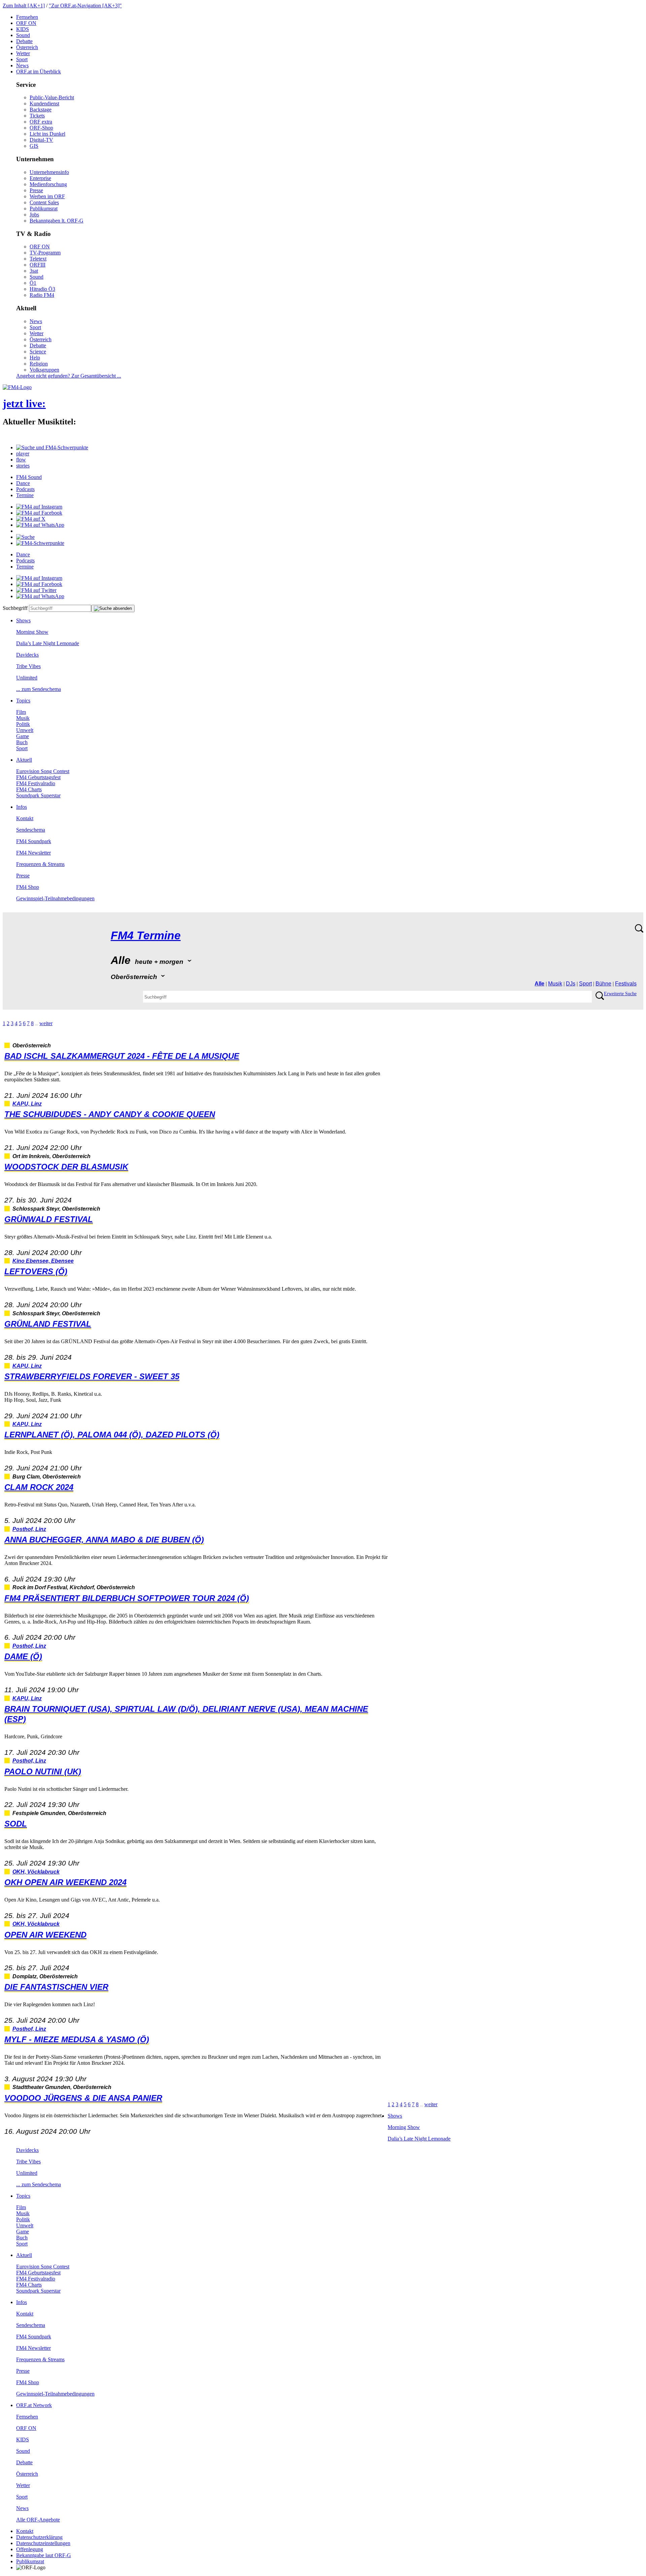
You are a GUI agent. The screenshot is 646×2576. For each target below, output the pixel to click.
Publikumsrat (44, 208)
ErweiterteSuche (620, 994)
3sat (34, 271)
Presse (36, 190)
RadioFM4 (42, 295)
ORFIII (38, 265)
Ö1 (33, 283)
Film (21, 712)
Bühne (603, 984)
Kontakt (25, 818)
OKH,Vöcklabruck (36, 1872)
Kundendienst (44, 103)
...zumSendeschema (39, 689)
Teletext (38, 259)
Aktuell (24, 760)
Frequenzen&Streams (40, 864)
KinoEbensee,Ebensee (43, 1261)
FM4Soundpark (34, 841)
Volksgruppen (44, 370)
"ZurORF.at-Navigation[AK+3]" (85, 6)
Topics (23, 701)
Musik (23, 718)
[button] (52, 447)
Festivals (626, 984)
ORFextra (41, 122)
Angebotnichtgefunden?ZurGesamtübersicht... (69, 376)
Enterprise (40, 178)
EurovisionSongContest (43, 771)
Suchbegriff (15, 608)
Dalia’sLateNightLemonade (48, 643)
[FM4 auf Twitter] (36, 590)
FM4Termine (146, 935)
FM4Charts (29, 789)
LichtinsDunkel (47, 134)
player (23, 454)
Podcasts (25, 489)
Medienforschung (48, 184)
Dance (23, 483)
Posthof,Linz (29, 1529)
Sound (23, 35)
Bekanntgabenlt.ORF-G (57, 221)
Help (35, 358)
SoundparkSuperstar (38, 795)
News (22, 65)
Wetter (23, 53)
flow (21, 460)
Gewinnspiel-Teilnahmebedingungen (55, 898)
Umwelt (25, 730)
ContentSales (44, 202)
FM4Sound (29, 477)
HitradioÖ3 (42, 289)
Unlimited (27, 678)
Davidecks (27, 655)
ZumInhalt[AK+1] (24, 6)
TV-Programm (45, 253)
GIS (34, 146)
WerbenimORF (47, 196)
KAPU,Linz (27, 1104)
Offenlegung (30, 2549)
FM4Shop (28, 887)
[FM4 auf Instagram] (39, 507)
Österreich (27, 47)
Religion (39, 364)
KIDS (23, 29)
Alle (540, 984)
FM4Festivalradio (36, 783)
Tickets (37, 116)
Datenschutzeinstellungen (43, 2543)
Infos (22, 807)
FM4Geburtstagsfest (38, 777)
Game (23, 736)
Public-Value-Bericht (52, 97)
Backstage (41, 110)
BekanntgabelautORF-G (44, 2555)
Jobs (34, 215)
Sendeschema (31, 830)
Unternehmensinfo (49, 172)
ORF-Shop (41, 128)
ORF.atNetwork (34, 2405)
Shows (23, 620)
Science (38, 352)
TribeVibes (28, 666)
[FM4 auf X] (31, 519)
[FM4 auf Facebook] (39, 513)
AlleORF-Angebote (38, 2520)
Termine (25, 495)
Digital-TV (41, 140)
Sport (22, 59)
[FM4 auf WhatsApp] (40, 525)
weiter (46, 1023)
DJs (571, 984)
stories (23, 466)
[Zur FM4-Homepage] (17, 387)
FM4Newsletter (33, 853)
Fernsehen (27, 17)
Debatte (24, 41)
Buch (22, 742)
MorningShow (32, 632)
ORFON (26, 23)
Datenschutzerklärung (39, 2537)
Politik (23, 724)
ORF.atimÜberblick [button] (39, 72)
